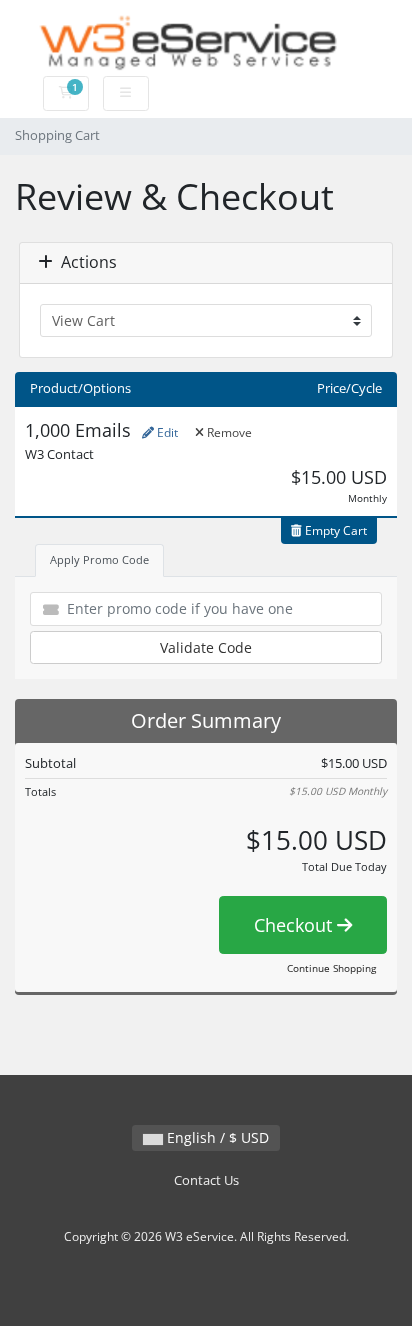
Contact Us (206, 1180)
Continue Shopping (331, 968)
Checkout (295, 925)
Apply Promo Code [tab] (99, 559)
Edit (166, 432)
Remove (228, 432)
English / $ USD (216, 1137)
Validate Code (206, 647)
